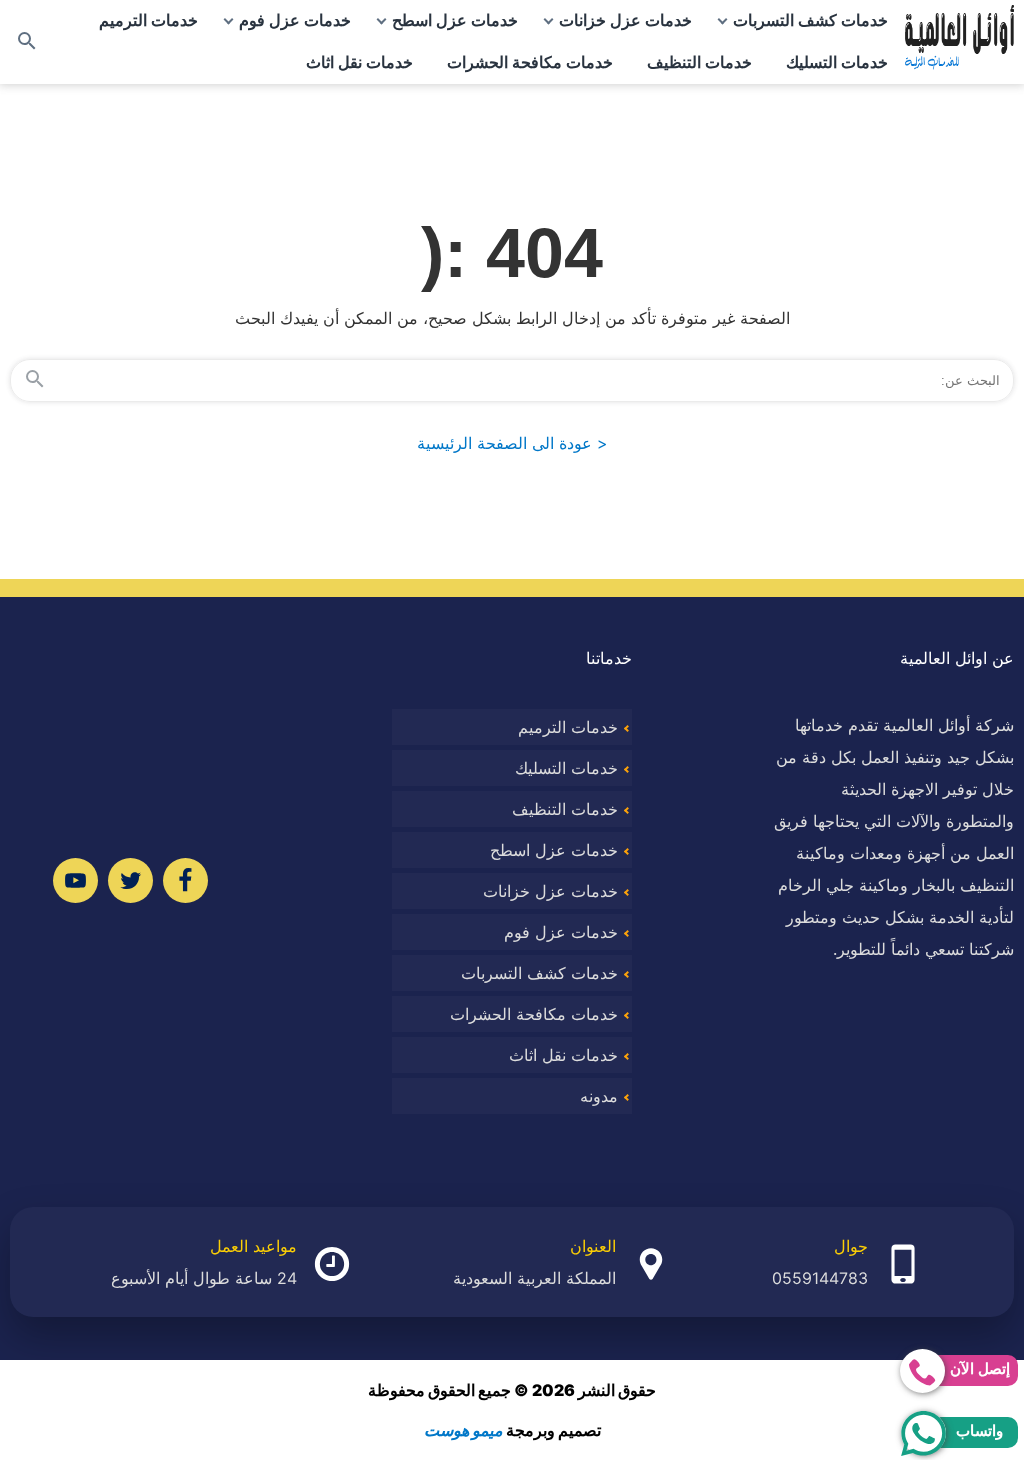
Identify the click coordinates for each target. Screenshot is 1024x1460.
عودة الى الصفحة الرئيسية (512, 443)
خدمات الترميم (148, 20)
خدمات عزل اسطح (455, 20)
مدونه (599, 1096)
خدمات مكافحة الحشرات (530, 62)
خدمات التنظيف (699, 62)
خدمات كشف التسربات (810, 20)
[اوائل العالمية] (959, 42)
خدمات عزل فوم (295, 20)
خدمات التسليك (837, 62)
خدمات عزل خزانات (625, 20)
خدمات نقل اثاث (359, 62)
